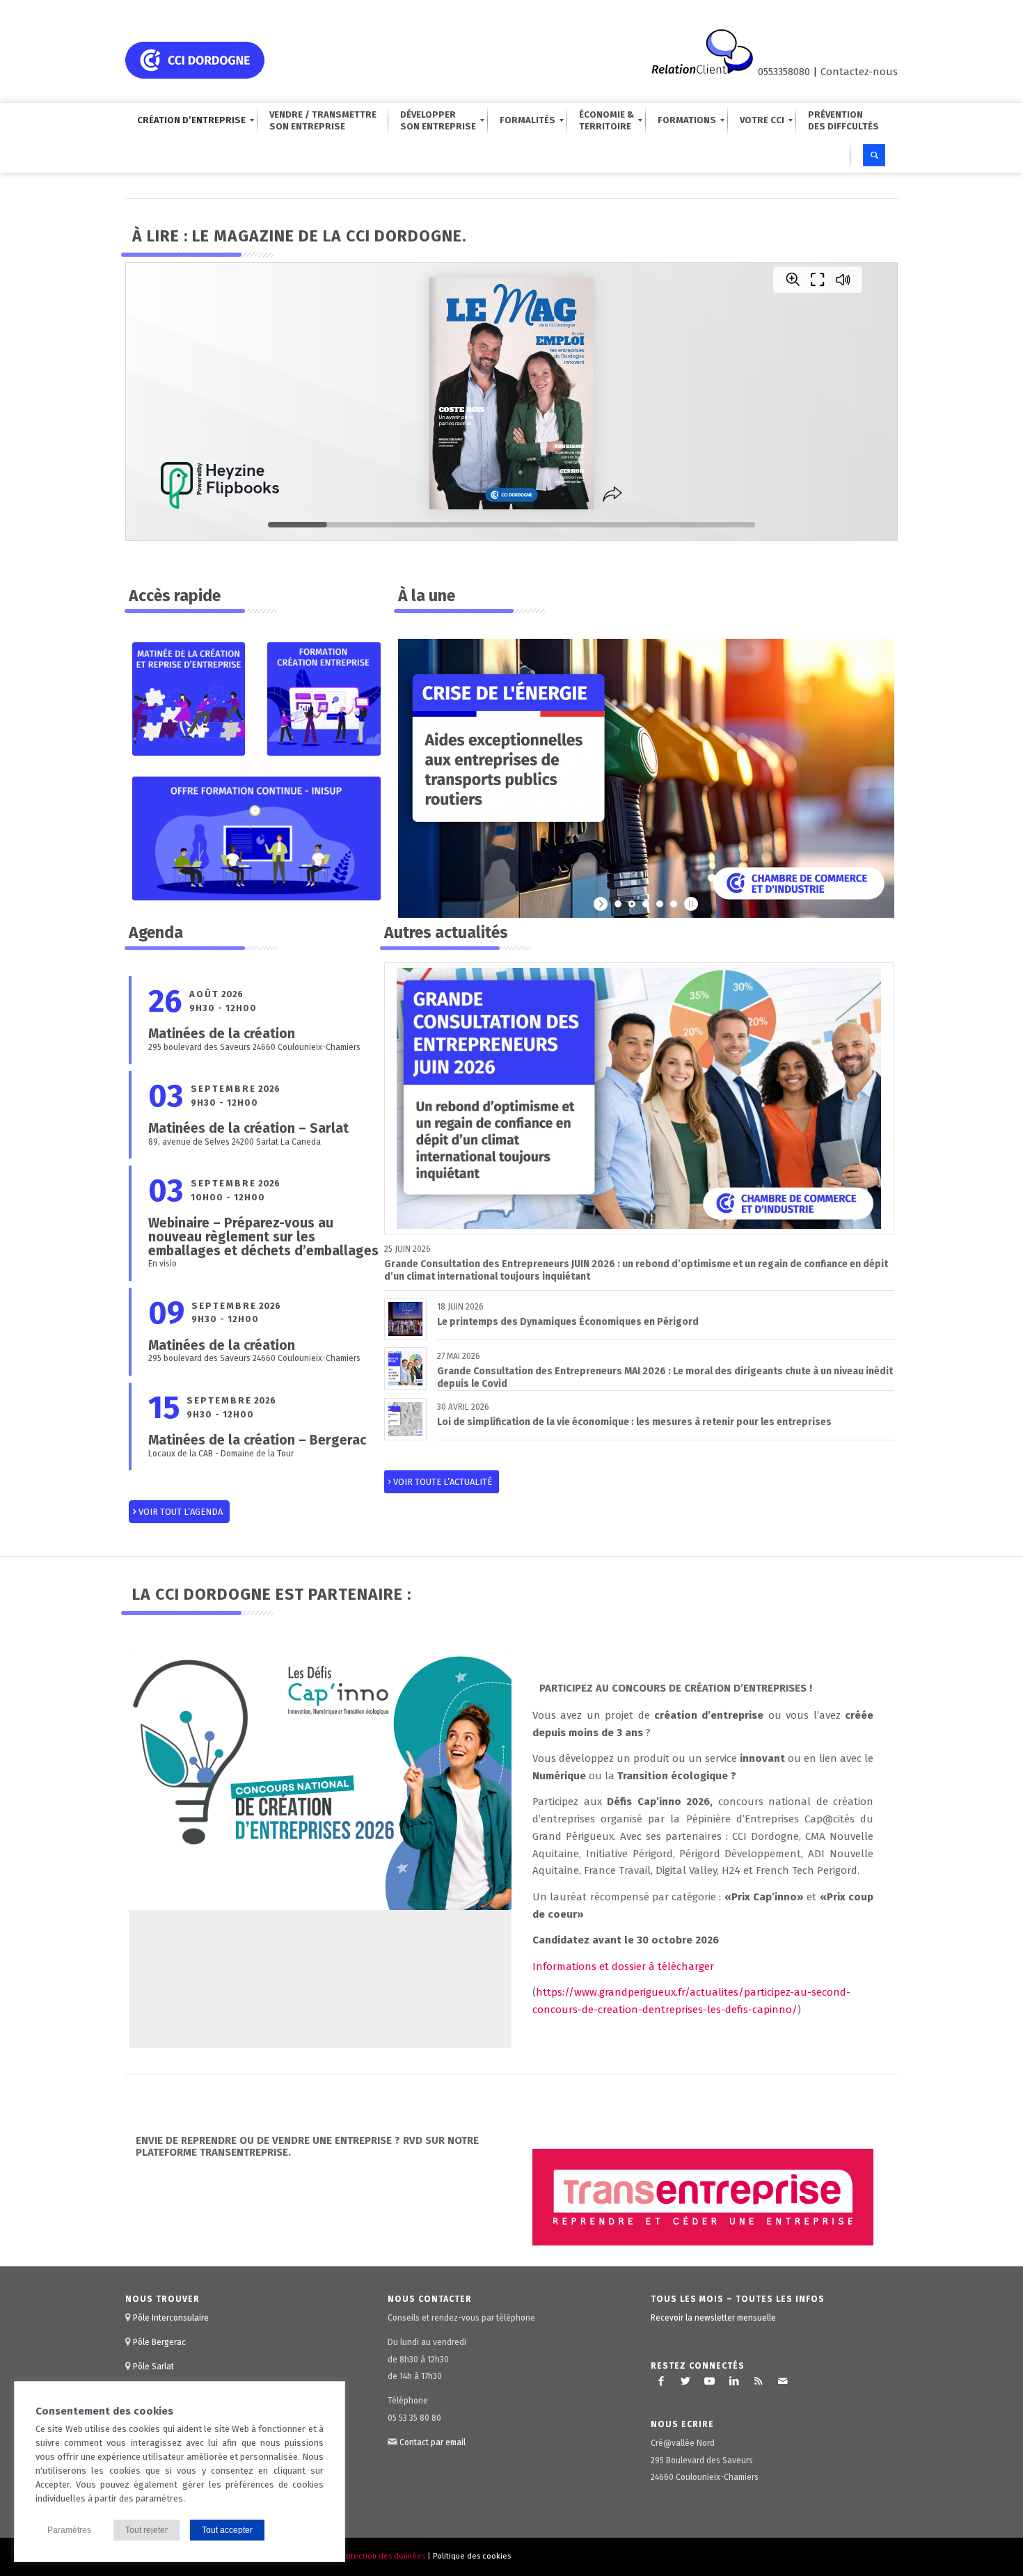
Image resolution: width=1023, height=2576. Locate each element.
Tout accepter (227, 2530)
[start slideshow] (602, 904)
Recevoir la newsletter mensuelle (713, 2318)
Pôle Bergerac (159, 2342)
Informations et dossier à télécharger (623, 1966)
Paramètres (69, 2530)
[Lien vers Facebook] (661, 2381)
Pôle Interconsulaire (171, 2318)
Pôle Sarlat (153, 2367)
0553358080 (784, 72)
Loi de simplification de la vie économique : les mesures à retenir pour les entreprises (634, 1422)
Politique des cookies (472, 2556)
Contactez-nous (859, 72)
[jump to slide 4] (660, 904)
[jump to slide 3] (646, 904)
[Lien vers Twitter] (685, 2381)
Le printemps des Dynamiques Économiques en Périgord (568, 1322)
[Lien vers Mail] (783, 2381)
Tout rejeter (146, 2530)
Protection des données (382, 2556)
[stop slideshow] (689, 904)
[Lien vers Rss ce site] (759, 2381)
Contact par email (433, 2442)
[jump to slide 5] (674, 904)
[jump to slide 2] (632, 904)
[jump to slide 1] (618, 904)
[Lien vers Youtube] (710, 2381)
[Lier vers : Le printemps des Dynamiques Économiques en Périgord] (405, 1319)
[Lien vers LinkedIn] (734, 2381)
